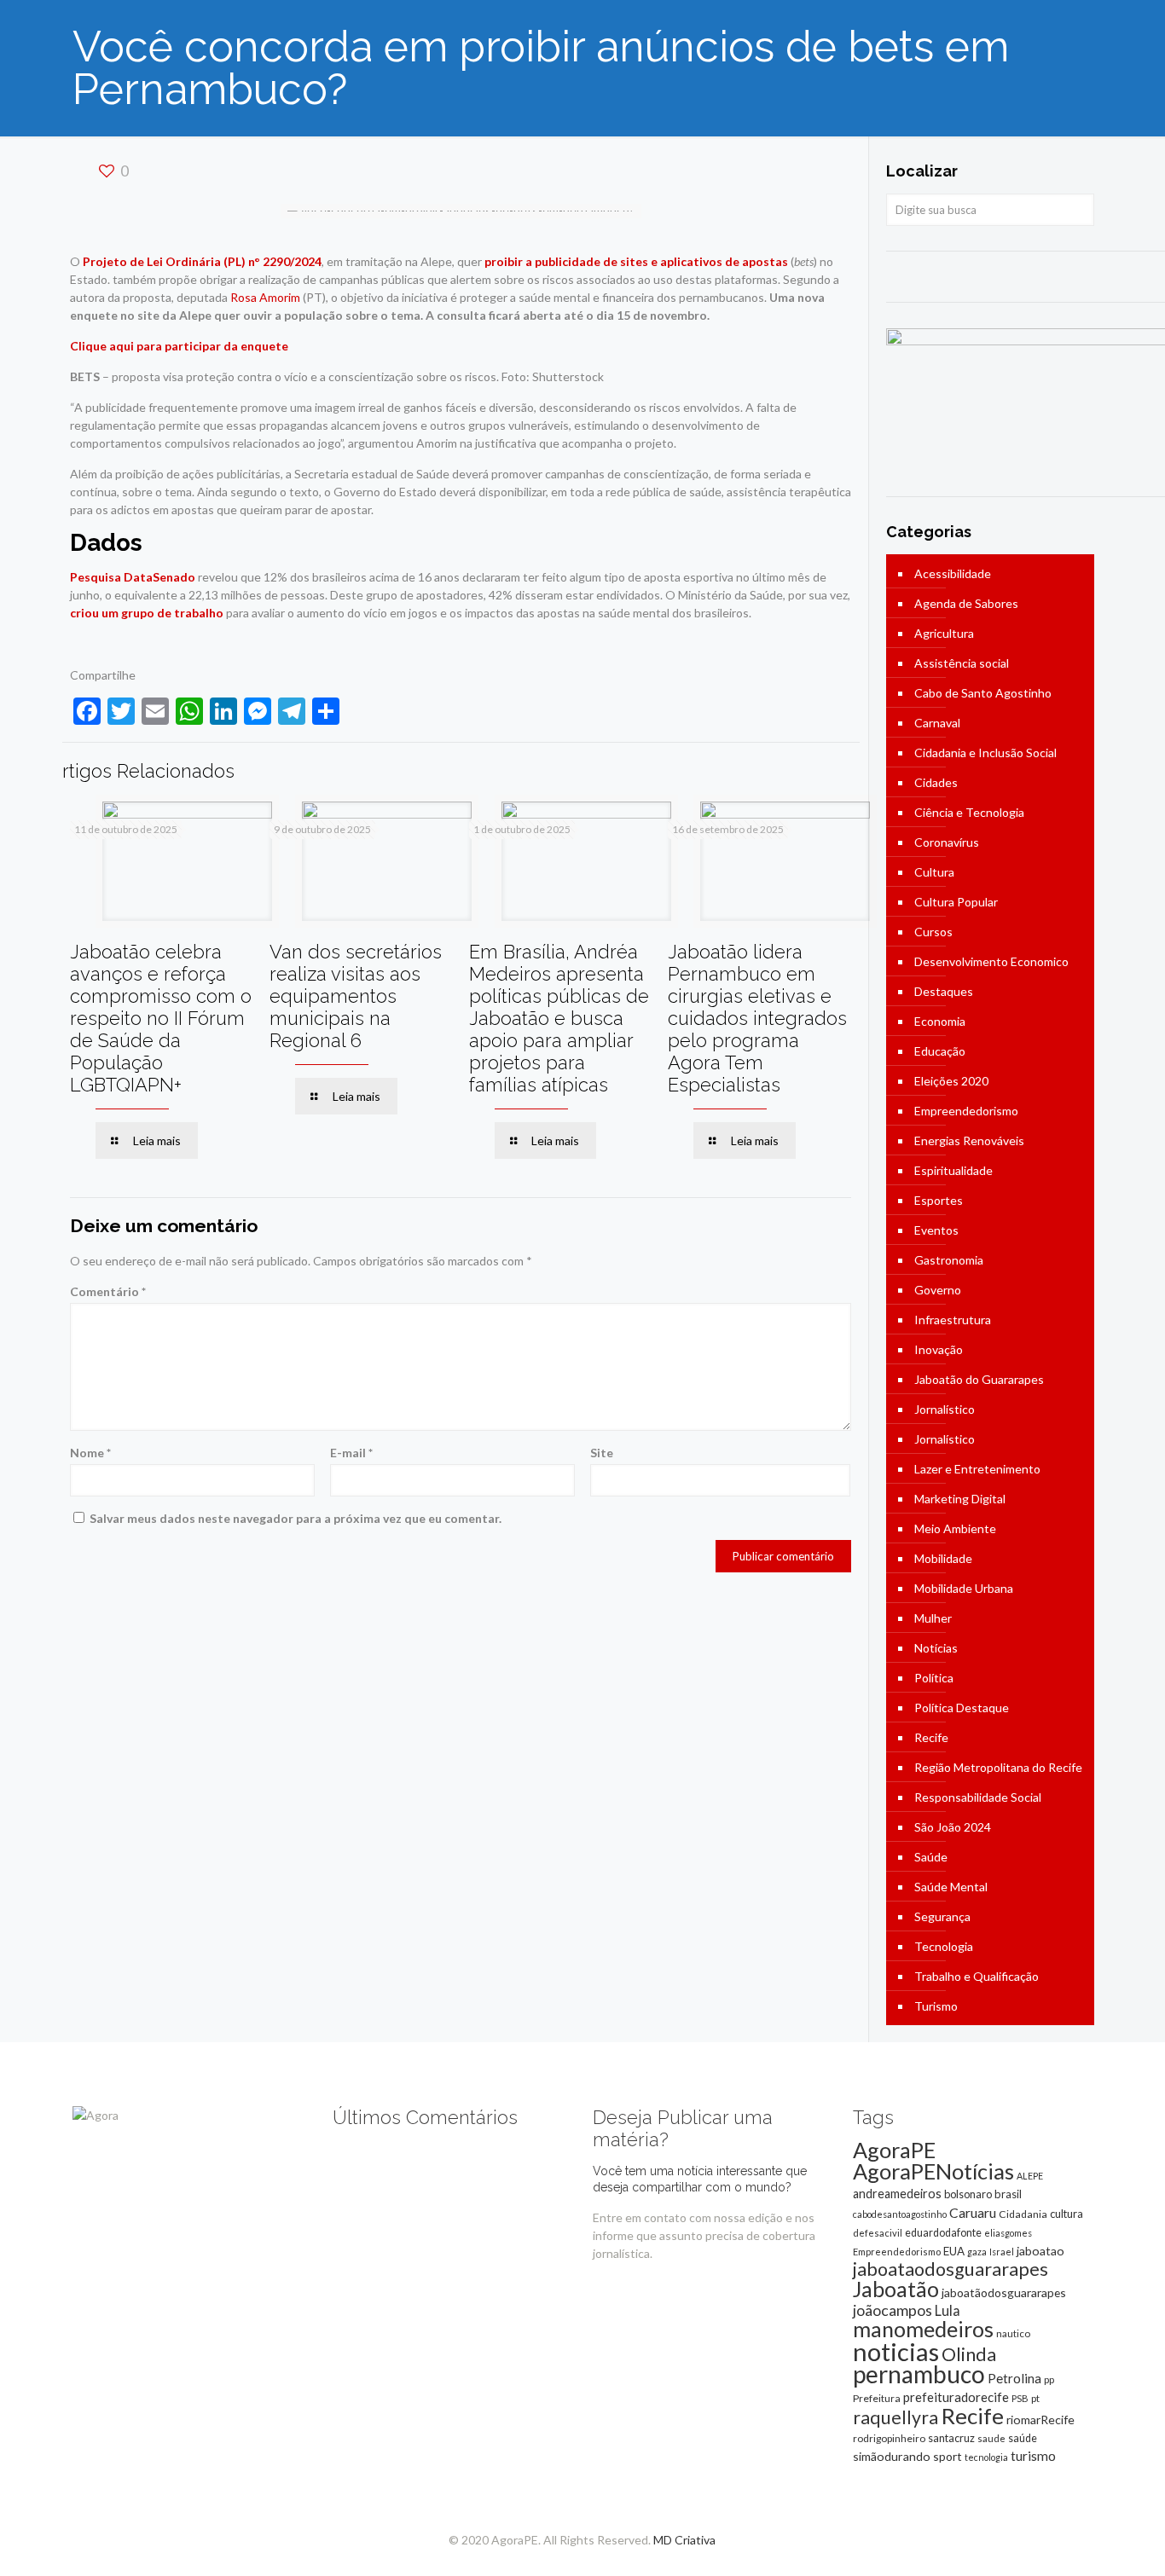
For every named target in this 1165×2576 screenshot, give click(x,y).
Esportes (939, 1200)
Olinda (969, 2354)
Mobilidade (943, 1558)
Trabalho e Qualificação (977, 1976)
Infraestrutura (953, 1320)
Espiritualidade (953, 1170)
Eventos (936, 1230)
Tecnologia (944, 1946)
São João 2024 (953, 1827)
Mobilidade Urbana (964, 1588)
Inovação (939, 1349)
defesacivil (878, 2233)
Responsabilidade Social (978, 1797)
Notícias (936, 1648)
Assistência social (962, 663)
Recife (931, 1737)
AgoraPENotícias (933, 2171)
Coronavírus (947, 842)
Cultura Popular (956, 902)
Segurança (942, 1916)
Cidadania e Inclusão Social (985, 753)
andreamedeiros (897, 2194)
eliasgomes (1008, 2233)
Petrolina (1014, 2378)
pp (1049, 2379)
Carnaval (937, 723)
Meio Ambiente (955, 1528)
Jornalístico (945, 1409)
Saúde (931, 1857)
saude (991, 2438)
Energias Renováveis (969, 1140)
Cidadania (1023, 2214)
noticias (896, 2351)
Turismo (936, 2006)
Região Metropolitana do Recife (998, 1767)
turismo (1033, 2456)
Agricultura (944, 633)
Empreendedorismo (966, 1111)
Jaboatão (896, 2289)
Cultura (934, 872)
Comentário (108, 1291)
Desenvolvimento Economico (991, 961)
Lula (948, 2310)
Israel (1002, 2252)
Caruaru (973, 2212)
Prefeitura (877, 2398)
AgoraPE (894, 2150)
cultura (1066, 2214)
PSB (1020, 2398)
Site (602, 1453)
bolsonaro (968, 2194)
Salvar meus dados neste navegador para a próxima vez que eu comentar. (296, 1518)
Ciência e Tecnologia (969, 812)
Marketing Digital (960, 1499)
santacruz (951, 2438)
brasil (1008, 2194)
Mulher (933, 1618)
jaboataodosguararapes (951, 2269)
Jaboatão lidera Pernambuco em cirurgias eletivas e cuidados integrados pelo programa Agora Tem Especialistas (757, 1018)
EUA (954, 2251)
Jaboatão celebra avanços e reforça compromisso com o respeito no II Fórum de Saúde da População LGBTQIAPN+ (161, 1018)
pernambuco (919, 2374)
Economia (940, 1021)
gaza (977, 2252)
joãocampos (893, 2310)
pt (1035, 2398)
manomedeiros (923, 2329)
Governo (938, 1290)
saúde (1023, 2438)
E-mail (351, 1453)
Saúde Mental (951, 1887)
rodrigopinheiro (889, 2438)
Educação (940, 1051)
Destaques (944, 991)
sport (948, 2456)
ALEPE (1030, 2176)
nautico (1013, 2333)
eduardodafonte (943, 2233)
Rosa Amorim (265, 297)
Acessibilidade (953, 573)
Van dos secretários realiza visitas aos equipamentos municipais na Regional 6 (356, 996)
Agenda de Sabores (966, 603)
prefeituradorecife (956, 2397)
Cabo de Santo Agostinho (983, 693)
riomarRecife (1040, 2420)
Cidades (936, 782)
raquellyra (895, 2417)
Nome (90, 1453)
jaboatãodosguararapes (1004, 2292)
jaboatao (1040, 2251)
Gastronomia (949, 1260)
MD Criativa (684, 2540)
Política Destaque (962, 1708)
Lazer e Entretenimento (977, 1469)
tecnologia (986, 2457)
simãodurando (892, 2456)
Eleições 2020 (951, 1081)
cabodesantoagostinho (900, 2214)
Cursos (933, 932)
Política (934, 1678)
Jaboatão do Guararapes (979, 1379)
